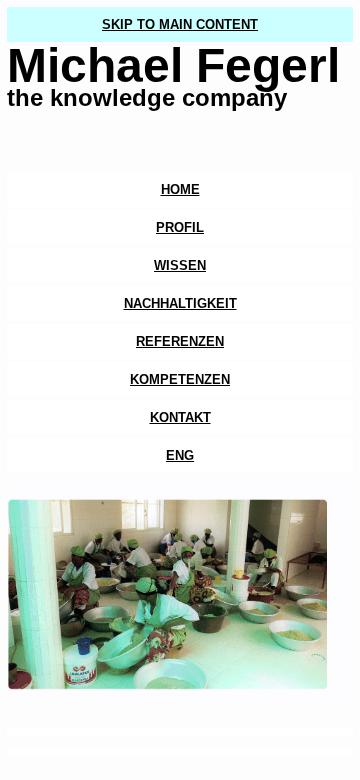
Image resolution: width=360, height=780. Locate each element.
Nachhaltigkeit (180, 303)
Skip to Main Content (180, 24)
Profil (180, 227)
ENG (180, 455)
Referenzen (180, 341)
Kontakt (180, 417)
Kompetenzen (180, 379)
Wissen (180, 265)
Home (180, 189)
